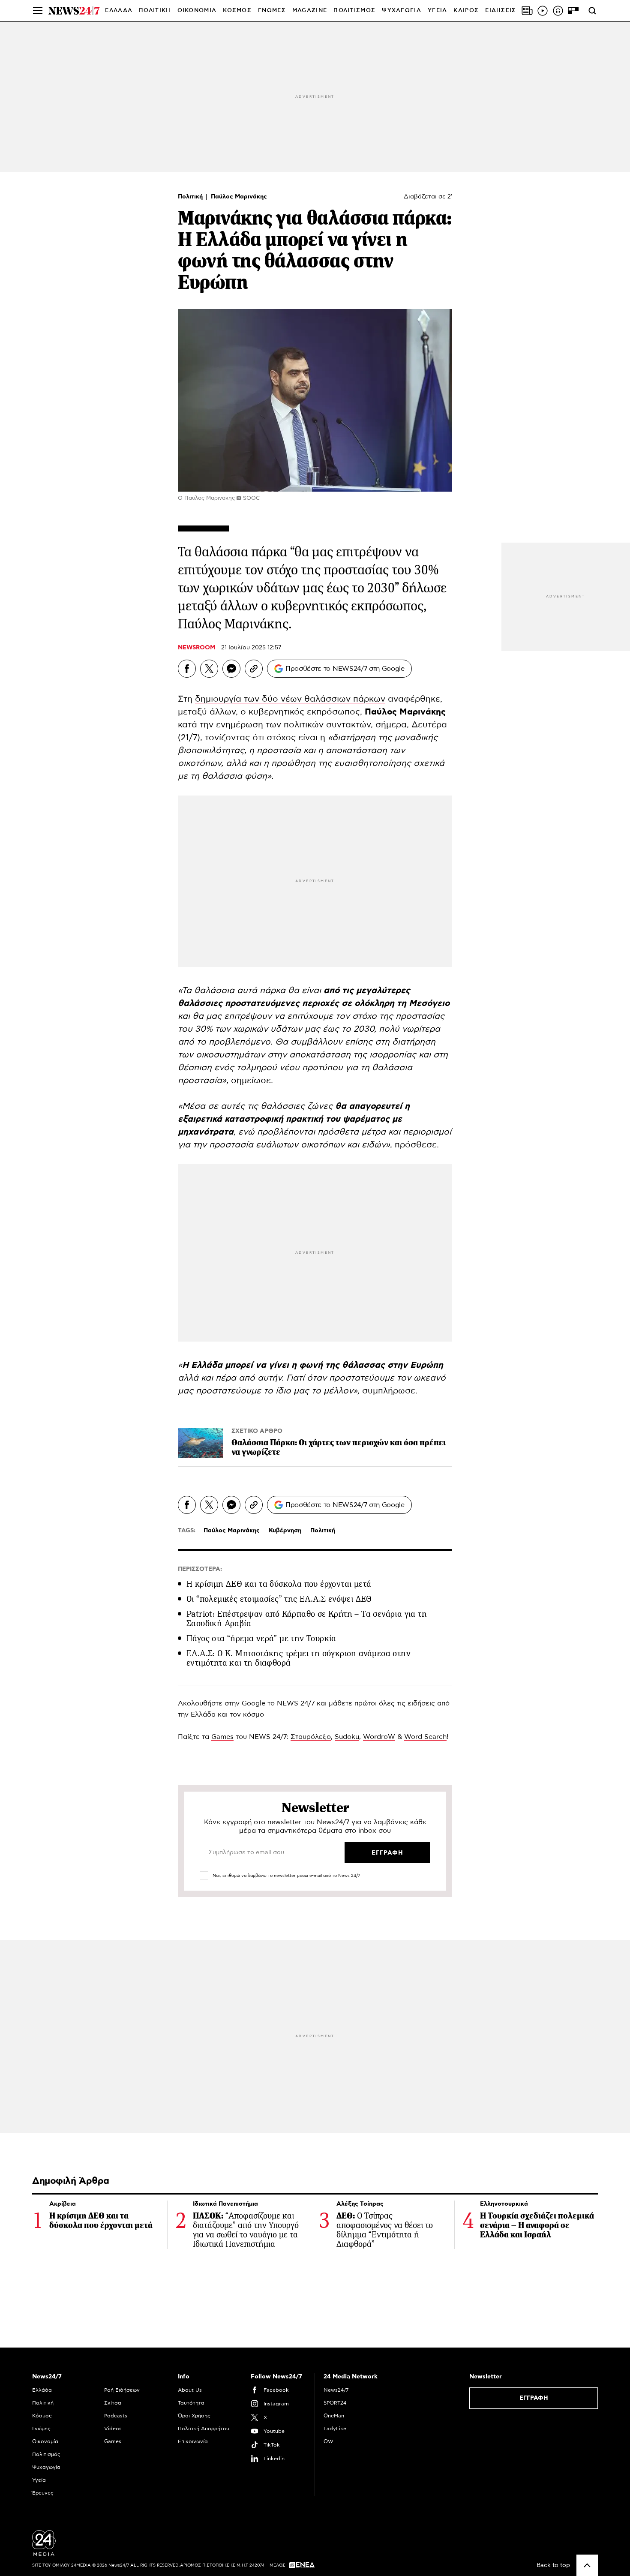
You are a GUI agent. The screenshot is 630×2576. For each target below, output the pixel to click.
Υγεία (39, 2480)
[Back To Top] (587, 2565)
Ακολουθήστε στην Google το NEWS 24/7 (246, 1703)
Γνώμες (41, 2429)
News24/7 (336, 2390)
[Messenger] (231, 669)
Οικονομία (45, 2441)
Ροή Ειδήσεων (122, 2390)
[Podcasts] (558, 11)
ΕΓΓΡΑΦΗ (534, 2398)
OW (328, 2441)
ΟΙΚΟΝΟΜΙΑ (197, 11)
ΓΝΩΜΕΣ (272, 11)
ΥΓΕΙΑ (438, 11)
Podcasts (116, 2416)
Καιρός (466, 11)
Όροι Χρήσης (194, 2416)
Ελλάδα (42, 2390)
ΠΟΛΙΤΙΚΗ (155, 11)
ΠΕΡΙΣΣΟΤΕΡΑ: (200, 1569)
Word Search (425, 1737)
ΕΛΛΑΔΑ (119, 11)
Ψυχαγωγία (46, 2467)
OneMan (334, 2416)
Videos (113, 2429)
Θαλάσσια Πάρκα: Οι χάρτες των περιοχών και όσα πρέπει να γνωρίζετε (339, 1447)
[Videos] (543, 11)
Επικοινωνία (193, 2441)
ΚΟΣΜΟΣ (237, 11)
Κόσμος (42, 2416)
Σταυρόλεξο (311, 1737)
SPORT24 (335, 2403)
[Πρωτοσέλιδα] (527, 11)
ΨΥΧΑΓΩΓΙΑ (402, 11)
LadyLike (335, 2429)
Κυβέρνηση (285, 1531)
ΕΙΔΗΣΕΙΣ (501, 11)
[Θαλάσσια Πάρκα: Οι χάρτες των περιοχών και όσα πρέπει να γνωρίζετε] (200, 1443)
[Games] (573, 11)
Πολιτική (191, 197)
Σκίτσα (113, 2403)
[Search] (592, 11)
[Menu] (38, 11)
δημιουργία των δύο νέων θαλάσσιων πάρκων (290, 699)
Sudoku (347, 1737)
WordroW (379, 1737)
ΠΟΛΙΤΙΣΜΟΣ (354, 11)
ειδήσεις (421, 1703)
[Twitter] (209, 669)
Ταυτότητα (191, 2403)
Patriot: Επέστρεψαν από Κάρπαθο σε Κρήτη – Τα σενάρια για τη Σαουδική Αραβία (307, 1619)
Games (222, 1737)
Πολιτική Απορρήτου (204, 2429)
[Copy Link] (254, 669)
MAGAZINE (310, 11)
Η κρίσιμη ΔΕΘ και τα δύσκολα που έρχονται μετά (279, 1584)
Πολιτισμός (46, 2454)
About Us (190, 2390)
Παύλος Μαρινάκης (239, 197)
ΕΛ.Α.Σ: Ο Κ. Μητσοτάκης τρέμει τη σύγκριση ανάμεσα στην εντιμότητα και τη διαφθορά (298, 1658)
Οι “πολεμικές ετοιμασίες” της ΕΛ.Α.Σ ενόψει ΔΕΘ (279, 1599)
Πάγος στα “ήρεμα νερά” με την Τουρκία (261, 1638)
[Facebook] (187, 669)
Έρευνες (43, 2493)
